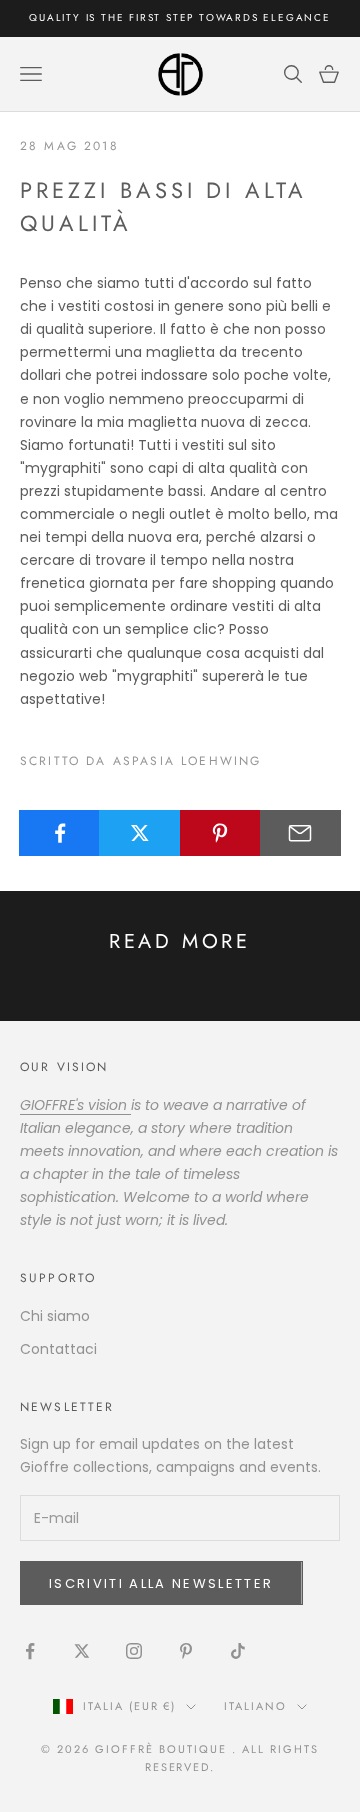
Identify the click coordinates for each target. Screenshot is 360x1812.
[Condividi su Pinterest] (220, 833)
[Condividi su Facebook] (59, 833)
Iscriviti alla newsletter (161, 1583)
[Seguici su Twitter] (82, 1651)
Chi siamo (55, 1316)
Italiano (255, 1706)
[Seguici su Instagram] (134, 1651)
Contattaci (58, 1349)
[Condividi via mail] (300, 833)
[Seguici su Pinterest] (186, 1651)
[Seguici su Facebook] (30, 1651)
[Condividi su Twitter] (139, 833)
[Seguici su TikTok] (238, 1651)
